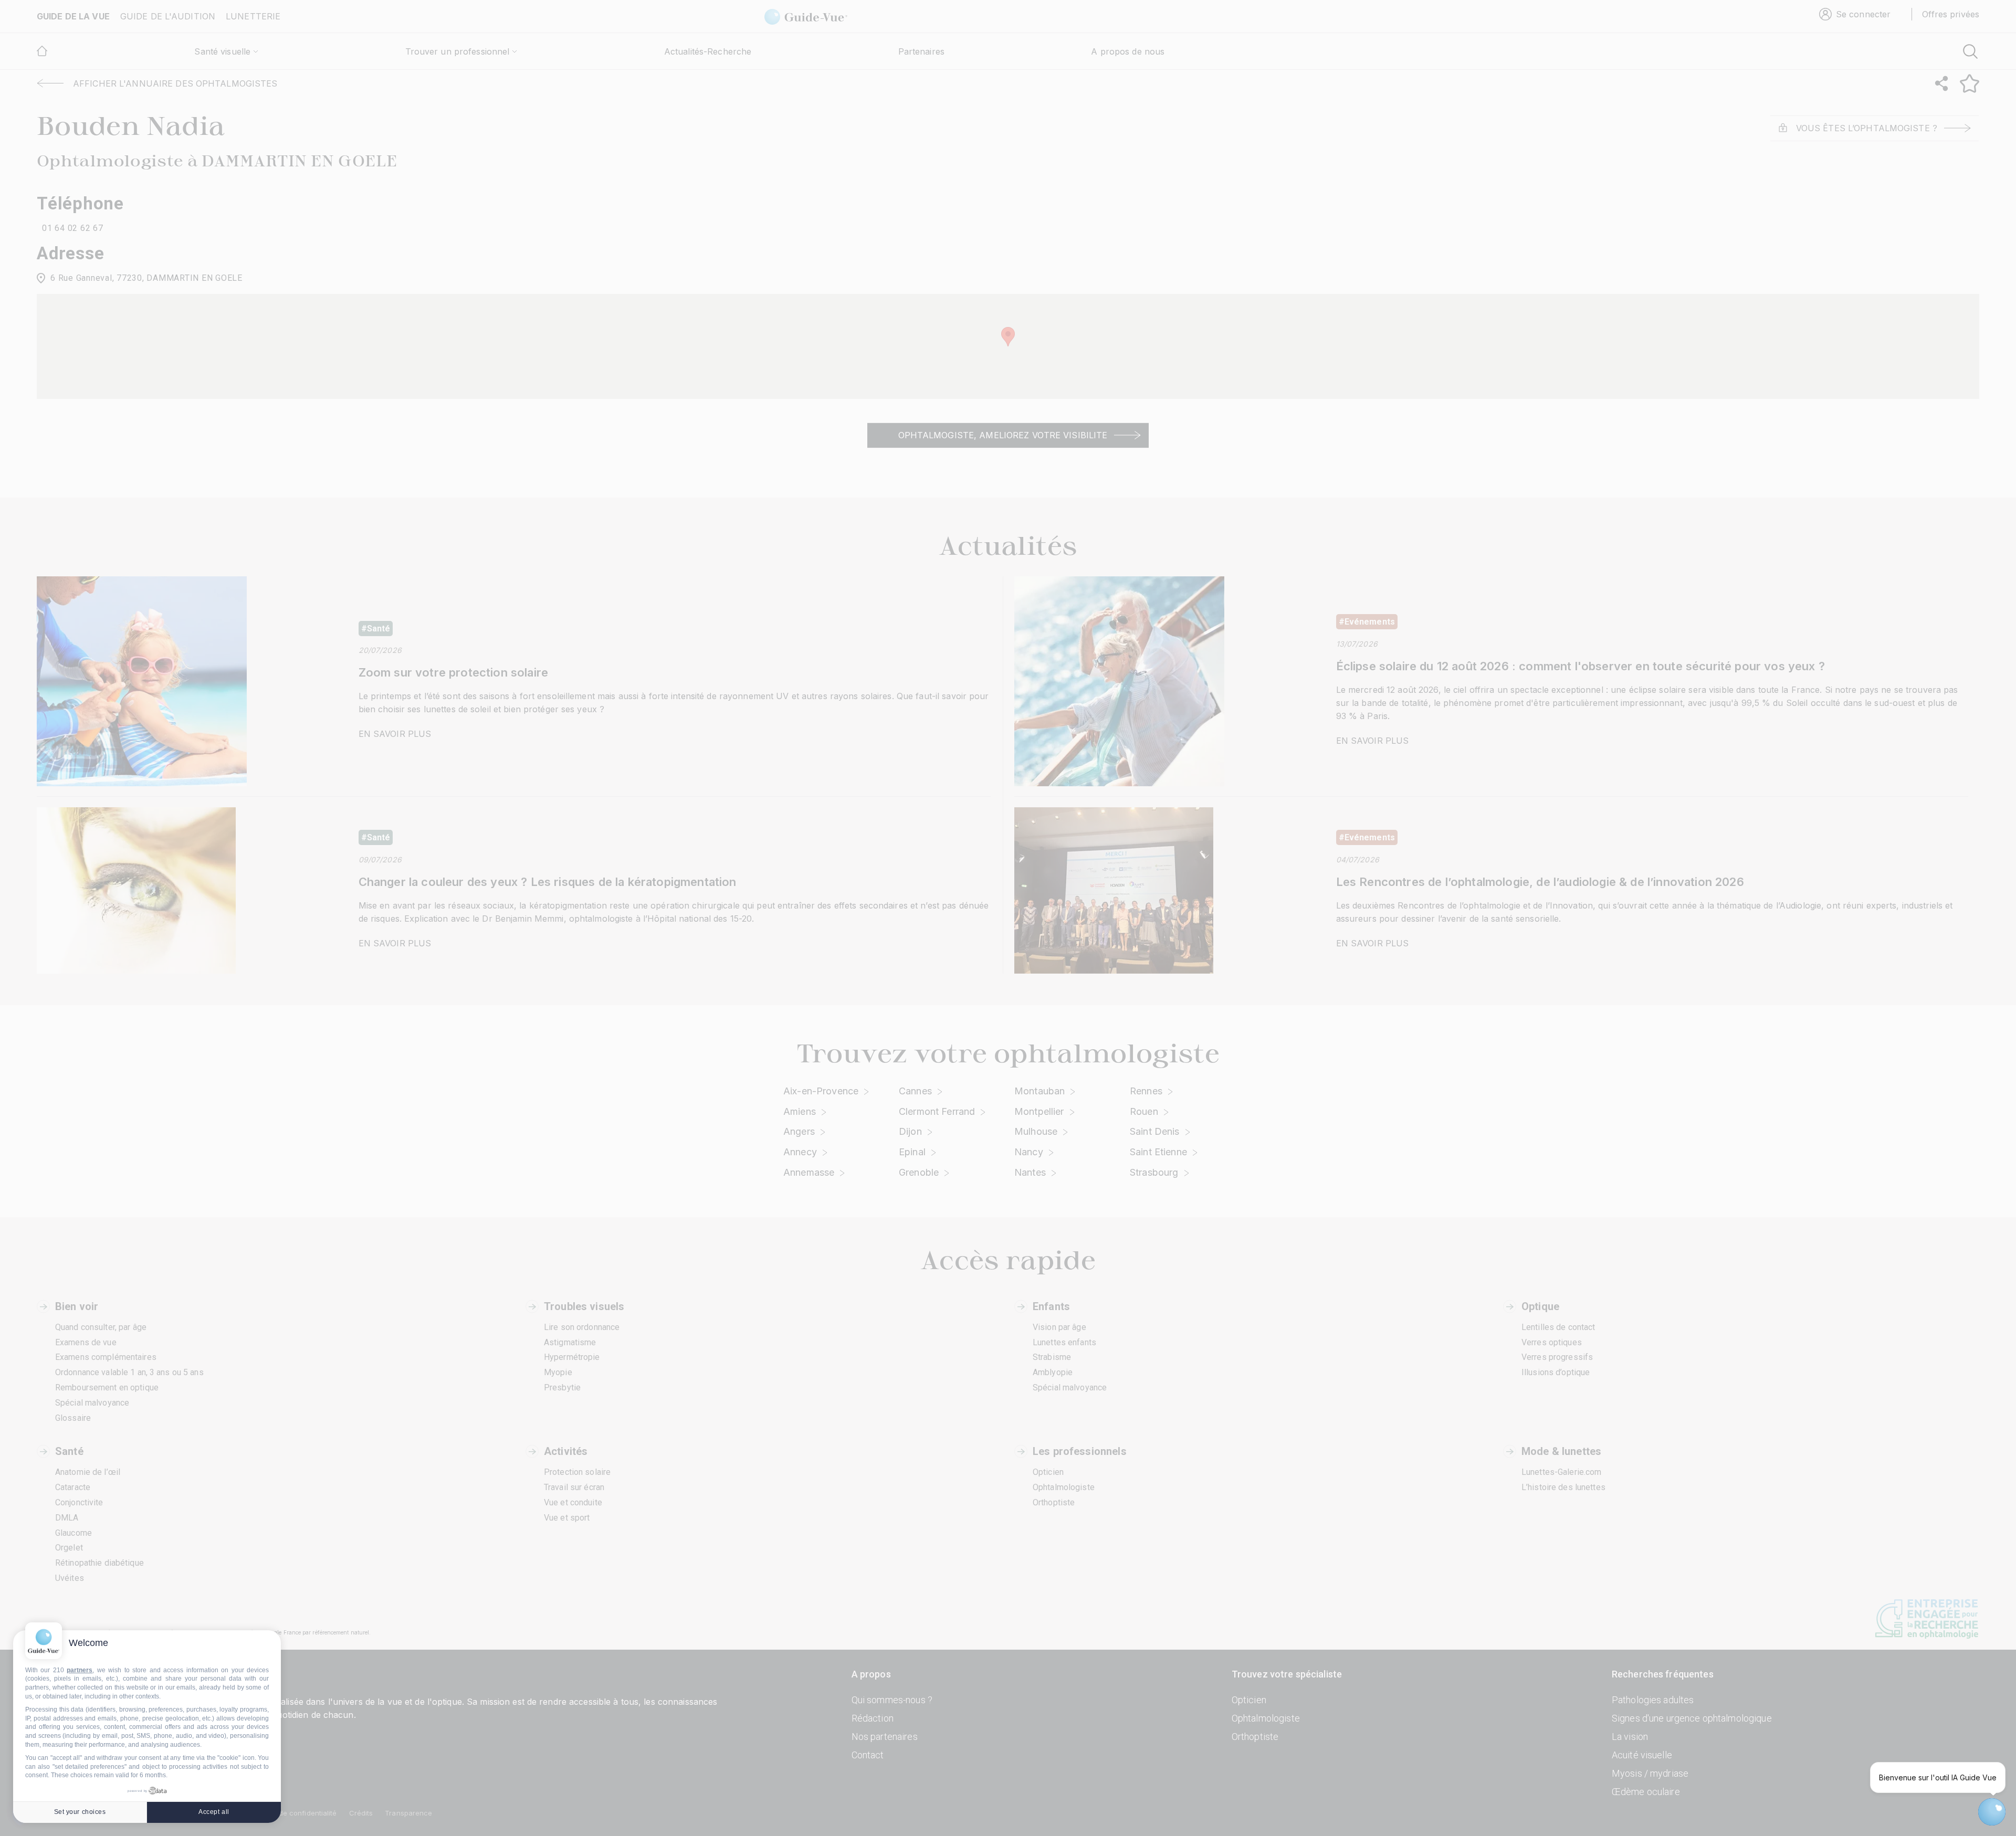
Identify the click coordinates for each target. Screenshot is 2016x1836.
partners (80, 1670)
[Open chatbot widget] (1992, 1812)
